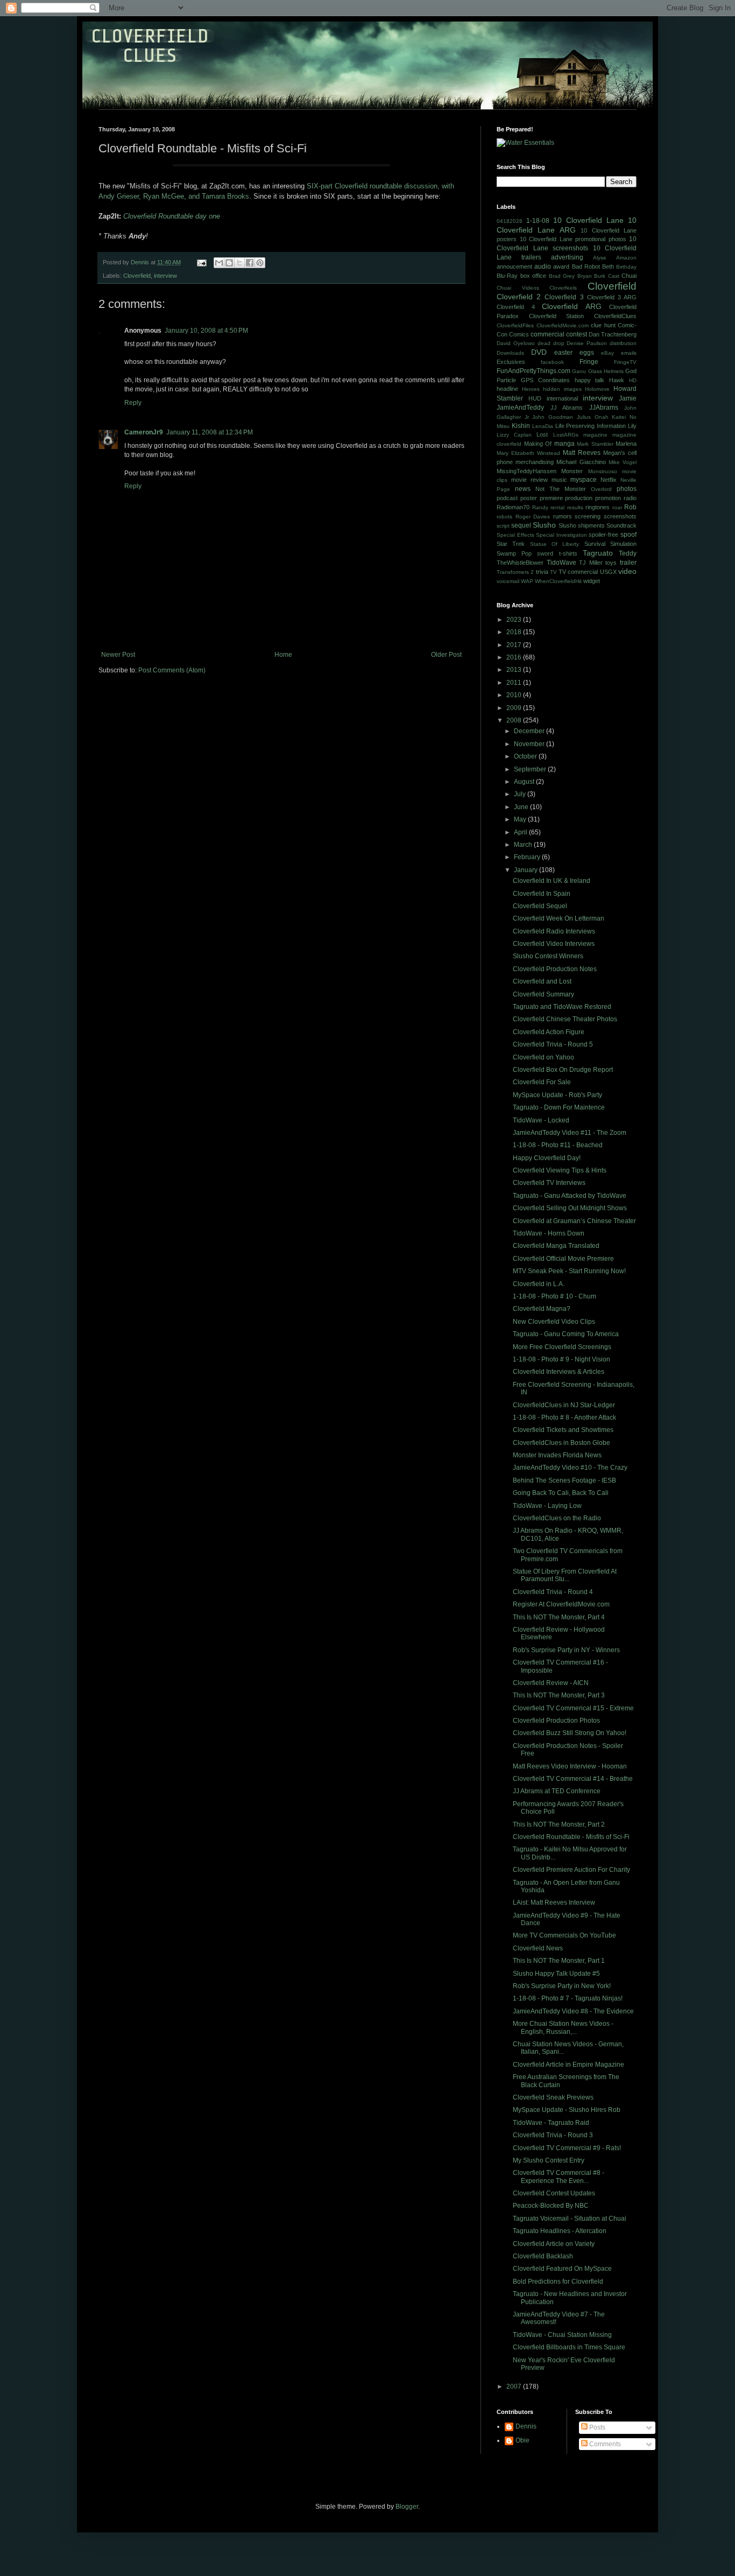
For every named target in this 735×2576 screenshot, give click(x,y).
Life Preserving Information (591, 426)
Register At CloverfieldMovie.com (561, 1604)
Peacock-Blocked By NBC (551, 2206)
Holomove (597, 389)
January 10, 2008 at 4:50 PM (206, 331)
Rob (630, 507)
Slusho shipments (582, 525)
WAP (527, 581)
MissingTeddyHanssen (526, 471)
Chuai (629, 276)
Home (283, 655)
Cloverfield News (538, 1948)
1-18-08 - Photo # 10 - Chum (554, 1296)
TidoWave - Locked (541, 1120)
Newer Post (118, 655)
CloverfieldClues (615, 316)
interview (165, 276)
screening (588, 516)
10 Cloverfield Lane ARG (567, 225)
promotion (608, 498)
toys (611, 563)
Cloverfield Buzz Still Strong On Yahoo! (570, 1733)
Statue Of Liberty (555, 544)
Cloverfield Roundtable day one (172, 216)
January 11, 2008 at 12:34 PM (210, 432)
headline (507, 389)
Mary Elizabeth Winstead (528, 453)
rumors (563, 516)
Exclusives (511, 362)
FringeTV (625, 362)
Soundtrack (621, 525)
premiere (551, 498)
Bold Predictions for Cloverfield (558, 2282)
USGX (608, 572)
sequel (521, 525)
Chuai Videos (518, 288)
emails (629, 353)
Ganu (579, 371)
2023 (515, 620)
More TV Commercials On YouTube (564, 1935)
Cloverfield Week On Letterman (559, 918)
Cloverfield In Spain (542, 894)
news (523, 489)
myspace (584, 480)
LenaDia (543, 426)
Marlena (626, 444)
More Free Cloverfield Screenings (562, 1347)
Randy (540, 507)
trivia (542, 572)
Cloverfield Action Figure (549, 1032)
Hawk (617, 380)
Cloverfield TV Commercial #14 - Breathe (573, 1779)
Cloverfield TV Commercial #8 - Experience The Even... (559, 2177)
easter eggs (574, 353)
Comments (604, 2444)
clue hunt (603, 325)
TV (553, 572)
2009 (515, 708)
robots (504, 517)
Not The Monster (561, 489)
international (562, 398)
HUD (535, 398)
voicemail (508, 581)
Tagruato (598, 553)
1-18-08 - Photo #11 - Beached (558, 1145)
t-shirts (568, 553)
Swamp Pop (514, 553)
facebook (552, 362)
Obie (522, 2440)
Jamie (628, 398)
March (524, 845)
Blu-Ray (507, 276)
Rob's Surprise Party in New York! (562, 1986)
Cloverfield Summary (543, 994)
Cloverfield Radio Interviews (554, 931)
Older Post (446, 655)
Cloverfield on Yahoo (543, 1057)
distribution (623, 343)
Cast (614, 276)
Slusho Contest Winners (548, 956)
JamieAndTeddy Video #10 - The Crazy (570, 1468)
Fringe (589, 362)
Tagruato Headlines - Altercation (560, 2231)
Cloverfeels (563, 288)
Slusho (544, 525)
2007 (515, 2387)
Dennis (526, 2426)
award (561, 266)
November (530, 744)
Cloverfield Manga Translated (556, 1246)
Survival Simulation (610, 544)
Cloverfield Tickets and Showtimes (563, 1430)
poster (529, 498)
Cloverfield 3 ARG (612, 297)
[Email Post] (201, 262)
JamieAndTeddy (520, 408)
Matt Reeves (582, 453)
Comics (519, 334)
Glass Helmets (606, 371)
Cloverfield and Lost (542, 981)
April (521, 832)
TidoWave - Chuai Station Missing (562, 2335)
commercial (547, 334)
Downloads (510, 353)
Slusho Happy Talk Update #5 (556, 1974)
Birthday (626, 267)
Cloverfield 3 (564, 297)
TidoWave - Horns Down (549, 1233)
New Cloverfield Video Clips (554, 1322)
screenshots (620, 516)
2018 (515, 632)
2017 (515, 645)
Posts (596, 2427)
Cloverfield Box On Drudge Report (563, 1070)
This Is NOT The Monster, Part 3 (559, 1695)
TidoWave (561, 563)
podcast (507, 498)
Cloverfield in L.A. (539, 1284)
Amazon (626, 258)
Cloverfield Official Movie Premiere (563, 1259)
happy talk (590, 380)
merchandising (535, 462)
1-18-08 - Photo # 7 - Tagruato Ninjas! (568, 1998)
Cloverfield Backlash (543, 2256)
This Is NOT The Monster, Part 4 (559, 1617)
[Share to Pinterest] (260, 263)
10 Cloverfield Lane (588, 220)
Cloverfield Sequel (540, 906)
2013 (515, 670)
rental (557, 507)
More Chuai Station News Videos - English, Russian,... (563, 2027)
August (525, 782)
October (526, 756)
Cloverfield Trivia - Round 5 (553, 1044)
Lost (542, 434)
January (526, 870)
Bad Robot (586, 266)
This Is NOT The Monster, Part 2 (559, 1824)
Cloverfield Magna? (542, 1309)
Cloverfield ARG (572, 306)
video (627, 571)
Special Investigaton (561, 535)
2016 (515, 657)
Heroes (531, 389)
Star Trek (511, 544)
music (559, 480)
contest (577, 334)
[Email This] (219, 263)
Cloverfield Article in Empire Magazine (568, 2065)
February (528, 857)
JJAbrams (604, 408)
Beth (608, 266)
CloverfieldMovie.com (563, 325)
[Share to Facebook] (250, 263)
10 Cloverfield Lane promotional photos (573, 239)
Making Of (538, 444)
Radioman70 (513, 507)
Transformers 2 (515, 572)
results (575, 507)
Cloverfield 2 (519, 297)
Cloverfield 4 (516, 307)
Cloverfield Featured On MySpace (562, 2269)
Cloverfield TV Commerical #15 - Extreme (573, 1708)
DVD (539, 352)
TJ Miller (591, 563)
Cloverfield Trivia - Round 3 (553, 2135)
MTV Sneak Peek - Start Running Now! (569, 1271)
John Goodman (553, 417)
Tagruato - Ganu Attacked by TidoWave (570, 1196)
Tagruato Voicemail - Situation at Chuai (570, 2219)
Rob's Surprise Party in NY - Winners (566, 1650)
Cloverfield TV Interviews (549, 1183)
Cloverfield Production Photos (556, 1721)
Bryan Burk (592, 276)
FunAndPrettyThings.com (533, 371)
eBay (607, 353)
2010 (515, 695)
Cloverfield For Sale (542, 1082)
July (521, 794)
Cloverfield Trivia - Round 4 (553, 1592)
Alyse (600, 258)
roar (617, 507)
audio (543, 266)
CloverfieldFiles (515, 325)
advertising (567, 257)
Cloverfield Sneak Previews (553, 2097)
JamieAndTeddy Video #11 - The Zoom (570, 1133)
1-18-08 (538, 221)
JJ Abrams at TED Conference (557, 1791)
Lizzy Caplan (514, 435)
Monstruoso (603, 471)
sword (545, 553)
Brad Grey (562, 276)
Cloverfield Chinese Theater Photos (565, 1019)
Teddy (628, 553)
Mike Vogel (623, 462)
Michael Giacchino (581, 462)
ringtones (598, 507)
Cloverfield (137, 276)
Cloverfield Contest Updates (554, 2193)
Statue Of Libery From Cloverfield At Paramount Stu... (565, 1575)
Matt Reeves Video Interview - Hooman (570, 1766)
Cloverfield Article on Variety (554, 2244)
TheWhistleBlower (520, 563)
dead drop (551, 343)
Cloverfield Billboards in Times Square (569, 2347)
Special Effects (515, 535)
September (531, 769)
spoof (628, 535)
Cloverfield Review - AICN (551, 1683)
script (503, 526)
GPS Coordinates (545, 380)
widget (592, 581)
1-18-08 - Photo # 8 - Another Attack (564, 1417)
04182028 (510, 221)
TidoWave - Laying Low (547, 1506)
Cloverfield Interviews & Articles (559, 1372)
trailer (628, 563)
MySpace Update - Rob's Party (557, 1095)
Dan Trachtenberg (613, 334)
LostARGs (566, 435)
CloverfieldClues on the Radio (557, 1518)
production (579, 498)
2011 (515, 683)
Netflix (609, 480)
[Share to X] (239, 263)
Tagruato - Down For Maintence (559, 1107)
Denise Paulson (587, 343)
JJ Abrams (567, 408)
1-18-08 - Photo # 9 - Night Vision (561, 1359)
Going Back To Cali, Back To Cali (561, 1493)
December (530, 731)
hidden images (562, 389)
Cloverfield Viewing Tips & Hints (560, 1170)
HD (633, 380)
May (521, 819)
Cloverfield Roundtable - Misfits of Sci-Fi (571, 1837)
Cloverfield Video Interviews (554, 944)
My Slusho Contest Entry (549, 2160)
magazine (595, 435)
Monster (572, 471)
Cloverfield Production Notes (555, 969)
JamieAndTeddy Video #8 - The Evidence (573, 2011)
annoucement (514, 266)
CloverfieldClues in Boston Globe (561, 1443)
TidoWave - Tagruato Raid (551, 2123)
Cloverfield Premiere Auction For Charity (571, 1870)
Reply (133, 403)
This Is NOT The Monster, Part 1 (559, 1961)
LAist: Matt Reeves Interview (554, 1903)
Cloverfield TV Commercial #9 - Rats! (567, 2148)
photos (627, 489)
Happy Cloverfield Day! (547, 1158)
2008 (515, 720)
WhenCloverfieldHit (558, 581)
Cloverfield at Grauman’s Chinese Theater (574, 1221)
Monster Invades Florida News (557, 1455)
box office (533, 276)
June (522, 807)
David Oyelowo (516, 343)
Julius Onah (593, 417)
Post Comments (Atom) (172, 670)
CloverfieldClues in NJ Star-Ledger (564, 1405)
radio (630, 498)
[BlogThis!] (229, 263)
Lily (632, 426)
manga (564, 444)
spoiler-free (603, 535)
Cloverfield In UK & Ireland (552, 881)
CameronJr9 (144, 432)
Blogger (407, 2507)
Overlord (601, 489)
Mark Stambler (595, 444)
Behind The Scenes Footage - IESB (564, 1480)
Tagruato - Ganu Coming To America (566, 1334)
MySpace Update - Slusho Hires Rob (567, 2110)
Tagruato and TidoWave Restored (562, 1007)
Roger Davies (533, 517)
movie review (529, 480)
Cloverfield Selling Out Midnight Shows (570, 1208)
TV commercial (578, 572)
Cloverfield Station (557, 316)
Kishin (521, 426)
